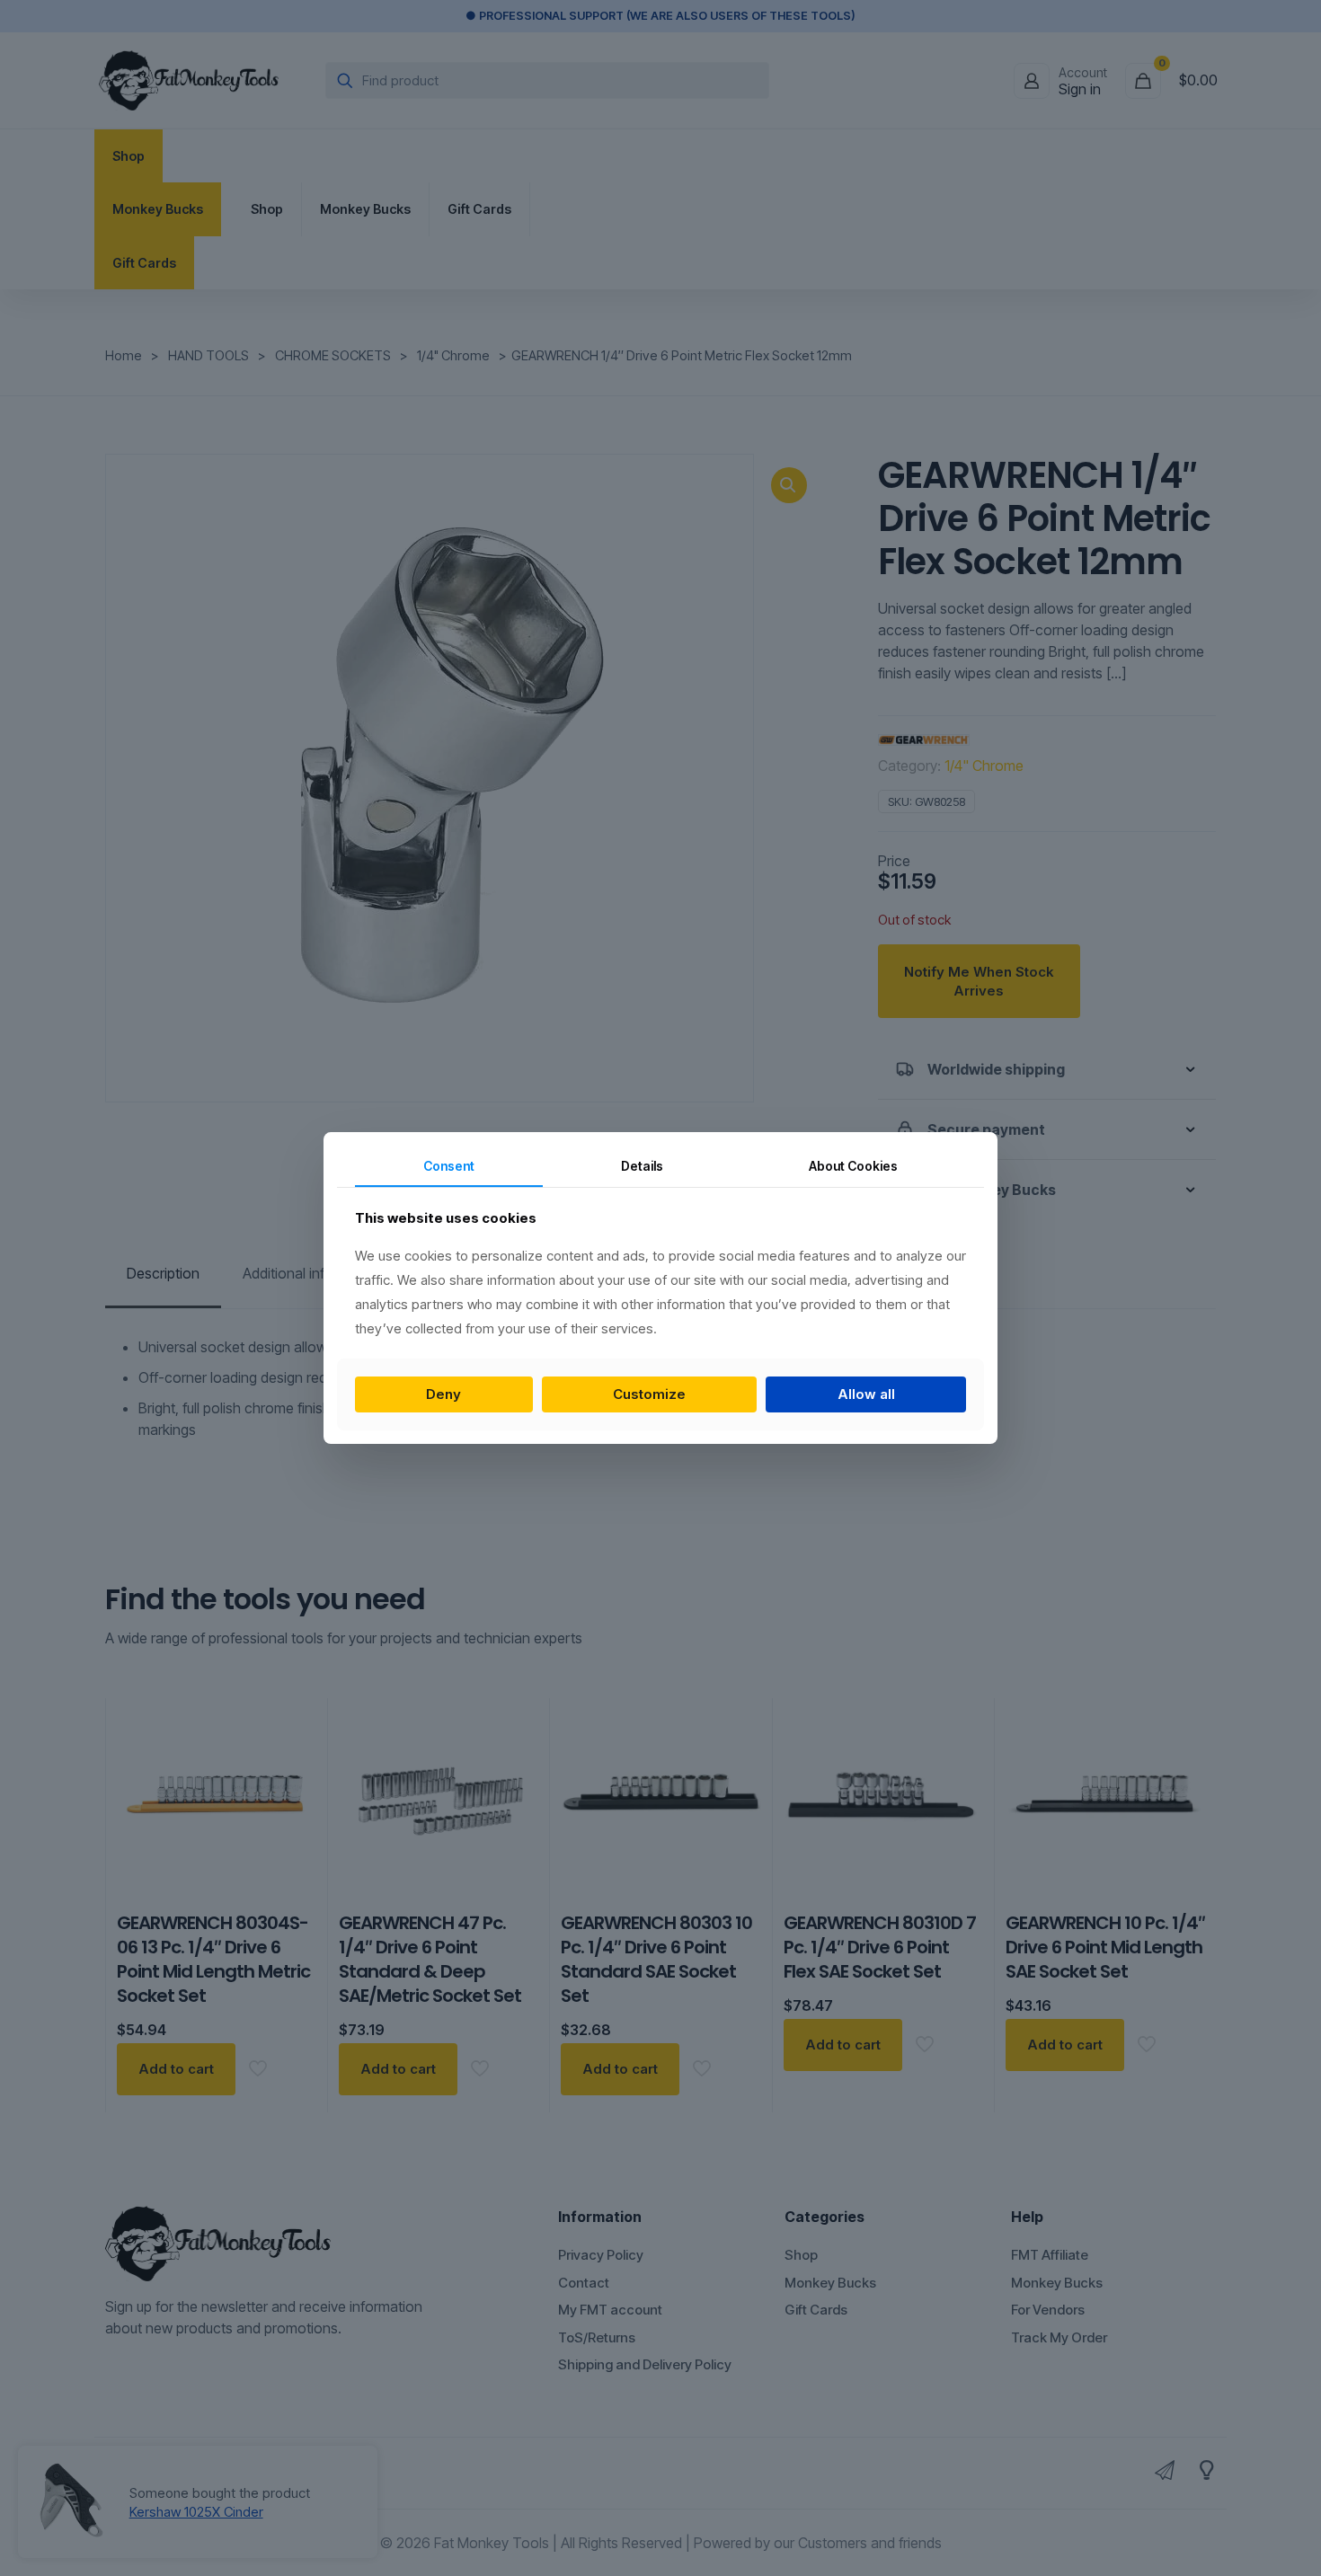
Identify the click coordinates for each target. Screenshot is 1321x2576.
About (853, 1166)
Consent (449, 1166)
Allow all (866, 1394)
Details (642, 1166)
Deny (443, 1394)
